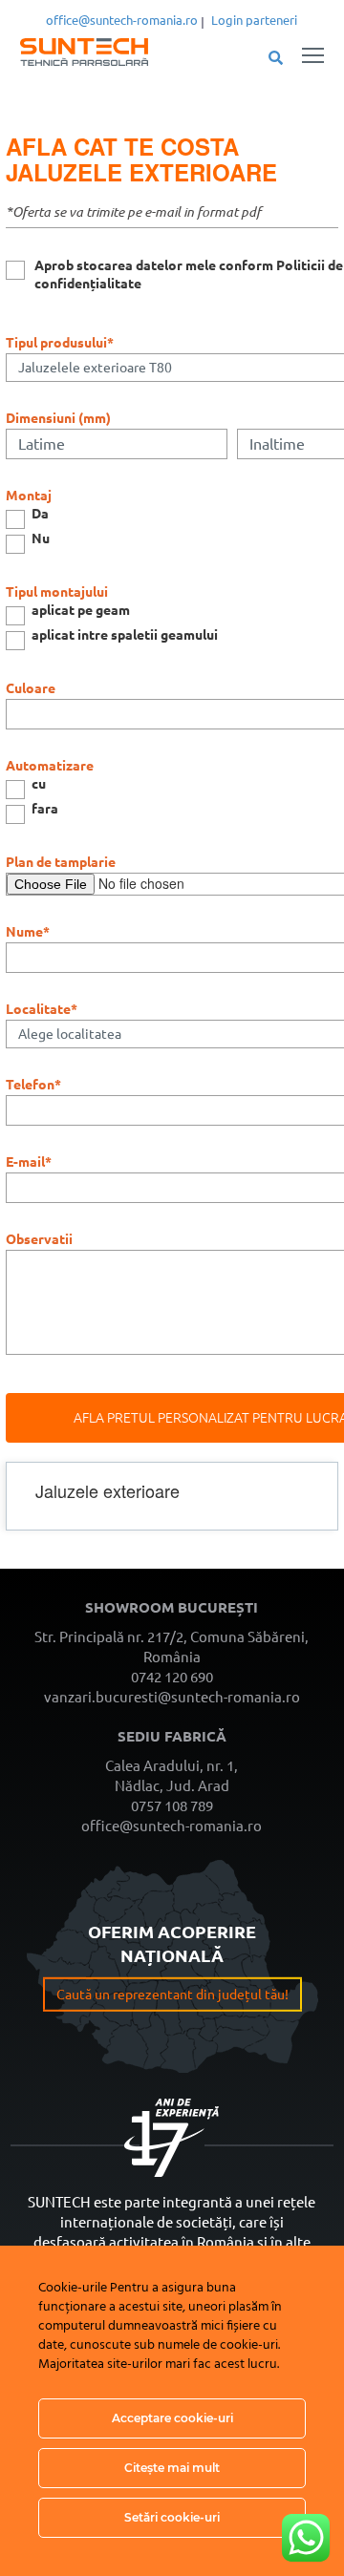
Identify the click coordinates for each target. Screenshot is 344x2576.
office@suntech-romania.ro (122, 20)
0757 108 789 (172, 1806)
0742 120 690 (172, 1677)
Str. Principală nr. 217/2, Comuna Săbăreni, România (172, 1647)
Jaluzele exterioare (141, 172)
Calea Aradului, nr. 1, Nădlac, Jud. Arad (172, 1776)
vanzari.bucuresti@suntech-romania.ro (172, 1697)
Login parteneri (254, 20)
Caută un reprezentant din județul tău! (172, 1995)
